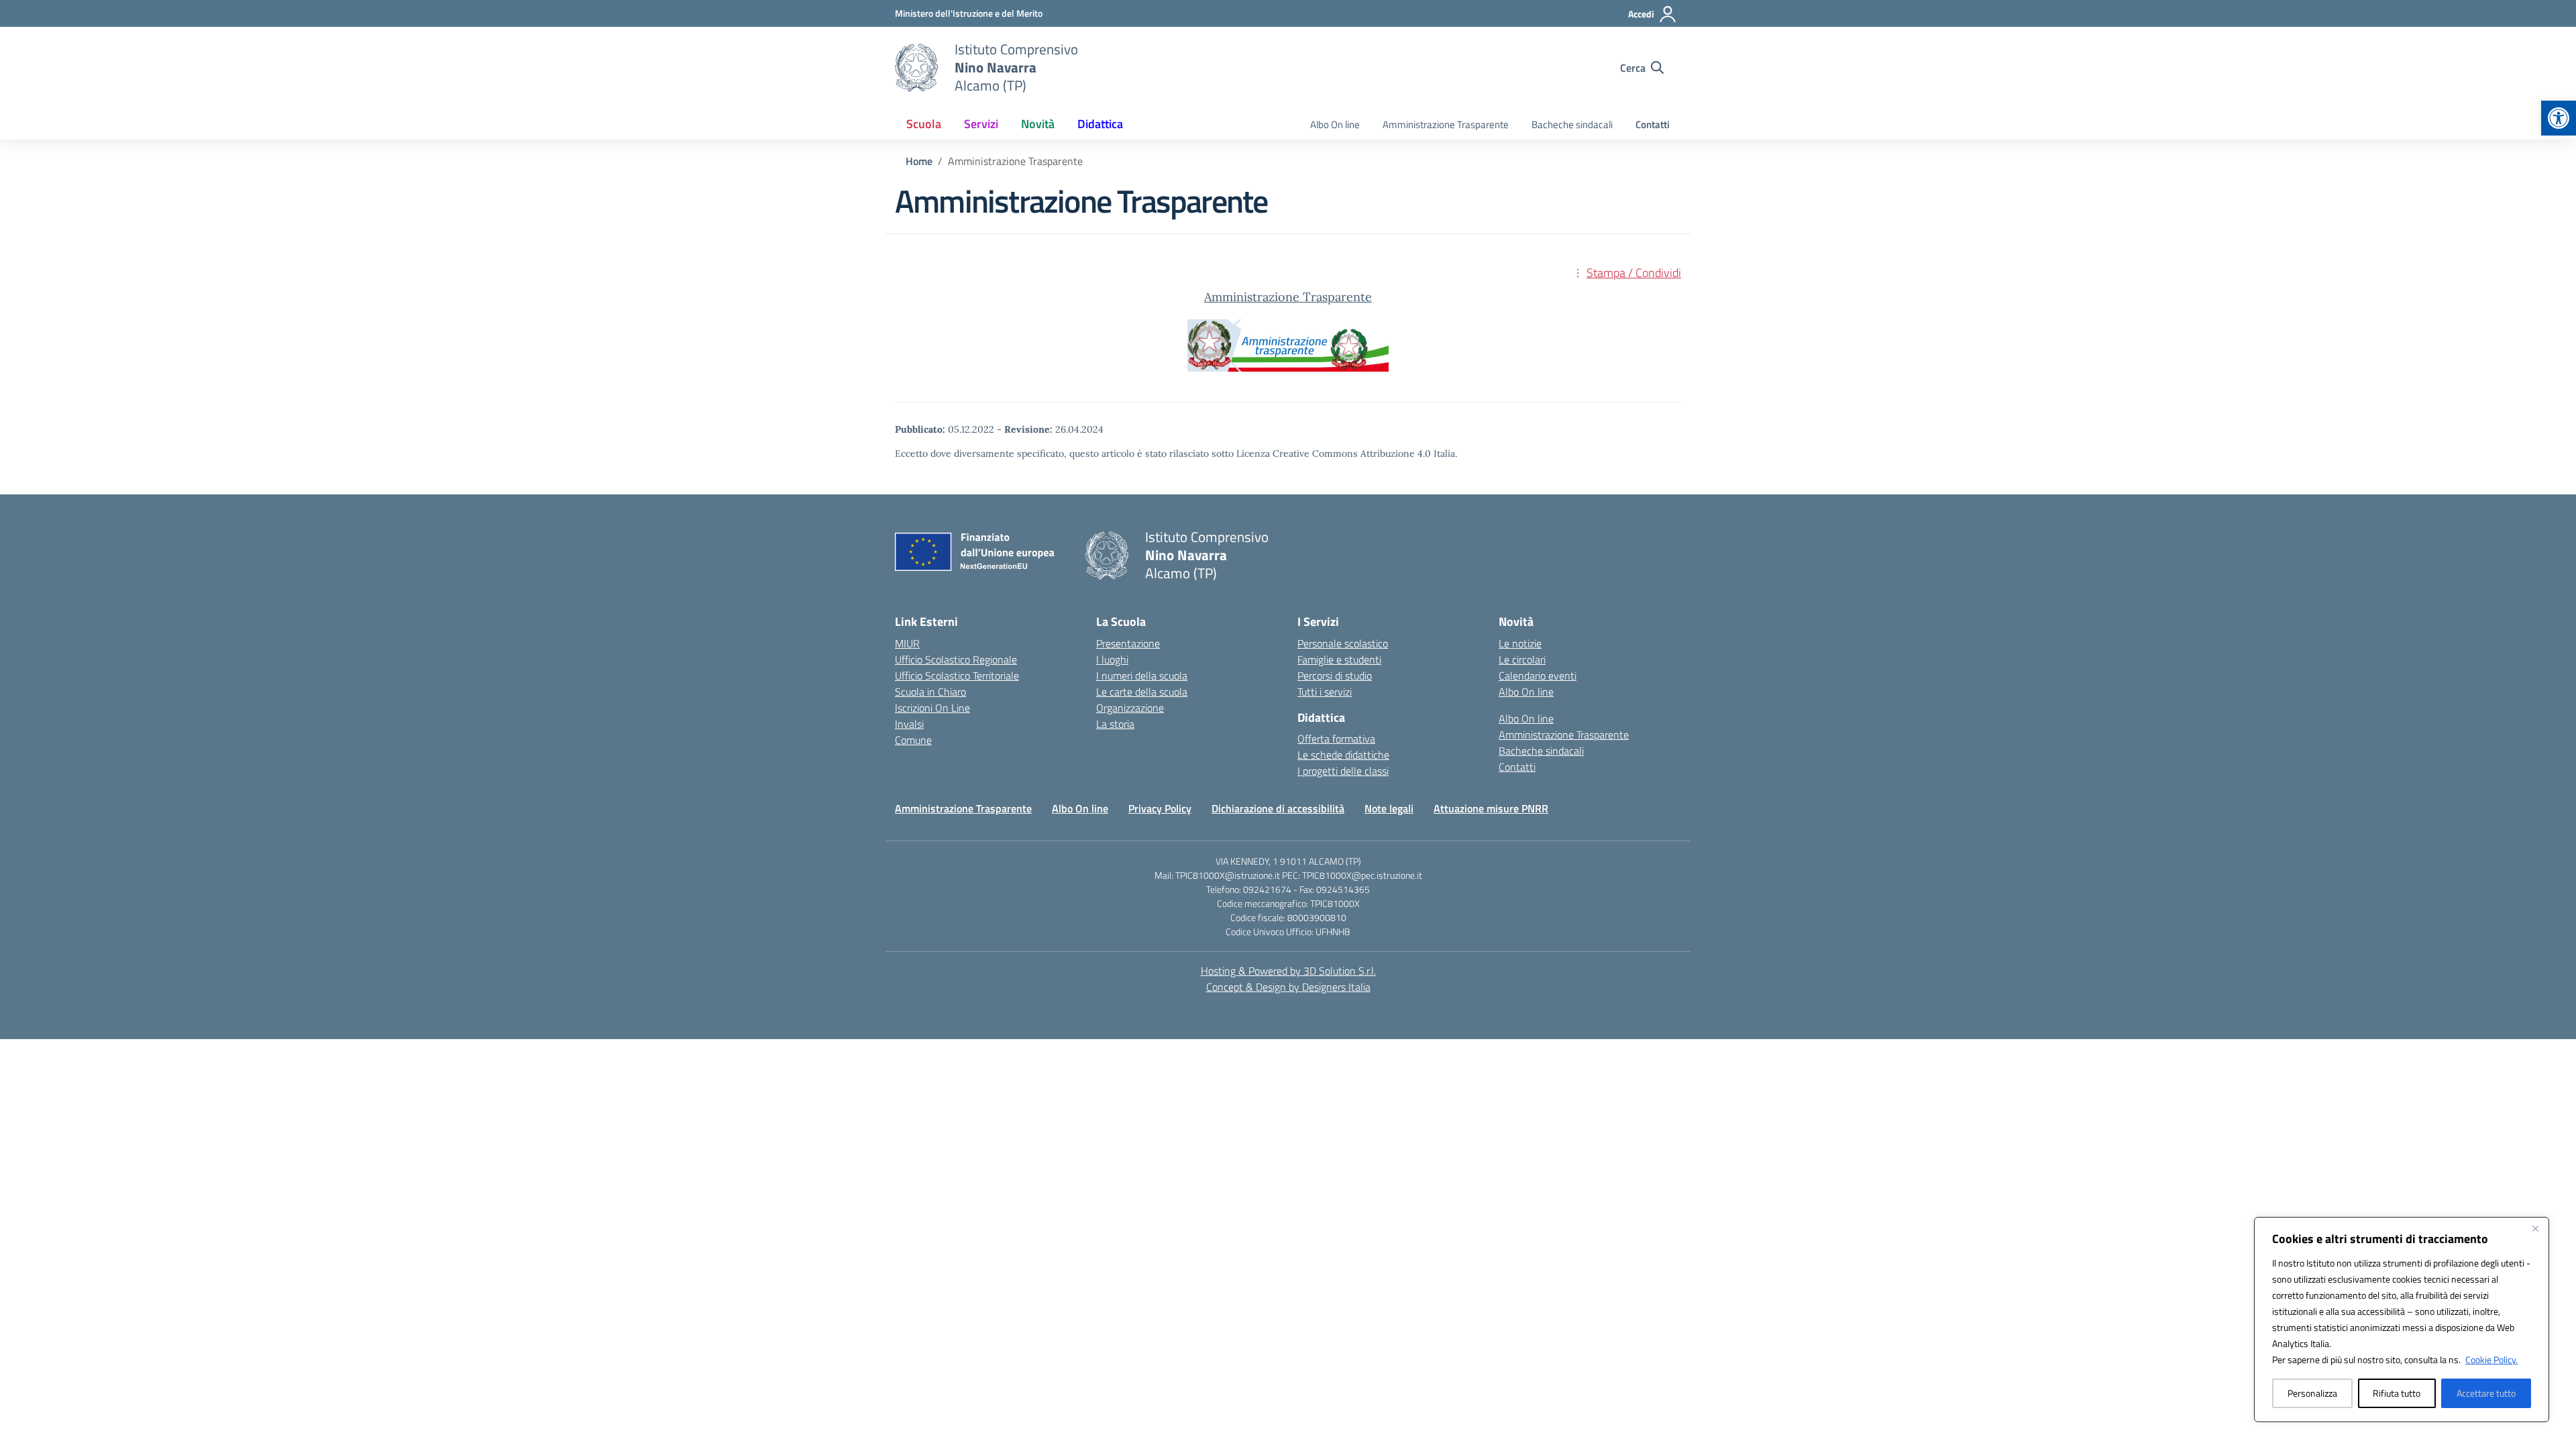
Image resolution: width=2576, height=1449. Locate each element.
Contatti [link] (1653, 124)
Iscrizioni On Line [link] (932, 708)
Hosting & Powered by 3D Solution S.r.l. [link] (1288, 971)
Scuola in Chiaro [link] (930, 692)
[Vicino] (2535, 1228)
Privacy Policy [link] (1160, 808)
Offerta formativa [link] (1336, 739)
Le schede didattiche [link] (1343, 755)
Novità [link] (1038, 124)
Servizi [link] (981, 124)
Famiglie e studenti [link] (1339, 659)
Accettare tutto (2486, 1393)
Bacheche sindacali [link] (1572, 124)
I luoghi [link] (1112, 659)
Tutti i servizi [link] (1325, 692)
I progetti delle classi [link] (1343, 771)
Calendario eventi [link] (1538, 676)
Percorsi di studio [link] (1335, 676)
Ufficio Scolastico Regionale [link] (956, 659)
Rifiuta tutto (2397, 1393)
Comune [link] (913, 740)
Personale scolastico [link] (1343, 643)
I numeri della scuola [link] (1142, 676)
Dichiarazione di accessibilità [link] (1278, 808)
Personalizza (2312, 1393)
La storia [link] (1115, 724)
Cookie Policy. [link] (2491, 1359)
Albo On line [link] (1335, 124)
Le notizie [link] (1520, 643)
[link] (2559, 118)
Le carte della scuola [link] (1142, 692)
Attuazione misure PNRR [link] (1491, 808)
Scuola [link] (924, 124)
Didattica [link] (1100, 124)
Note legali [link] (1389, 808)
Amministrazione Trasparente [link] (1446, 124)
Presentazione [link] (1128, 643)
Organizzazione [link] (1130, 708)
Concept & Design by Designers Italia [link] (1288, 987)
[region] (2402, 1320)
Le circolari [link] (1522, 659)
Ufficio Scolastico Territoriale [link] (957, 676)
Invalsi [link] (909, 724)
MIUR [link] (907, 643)
